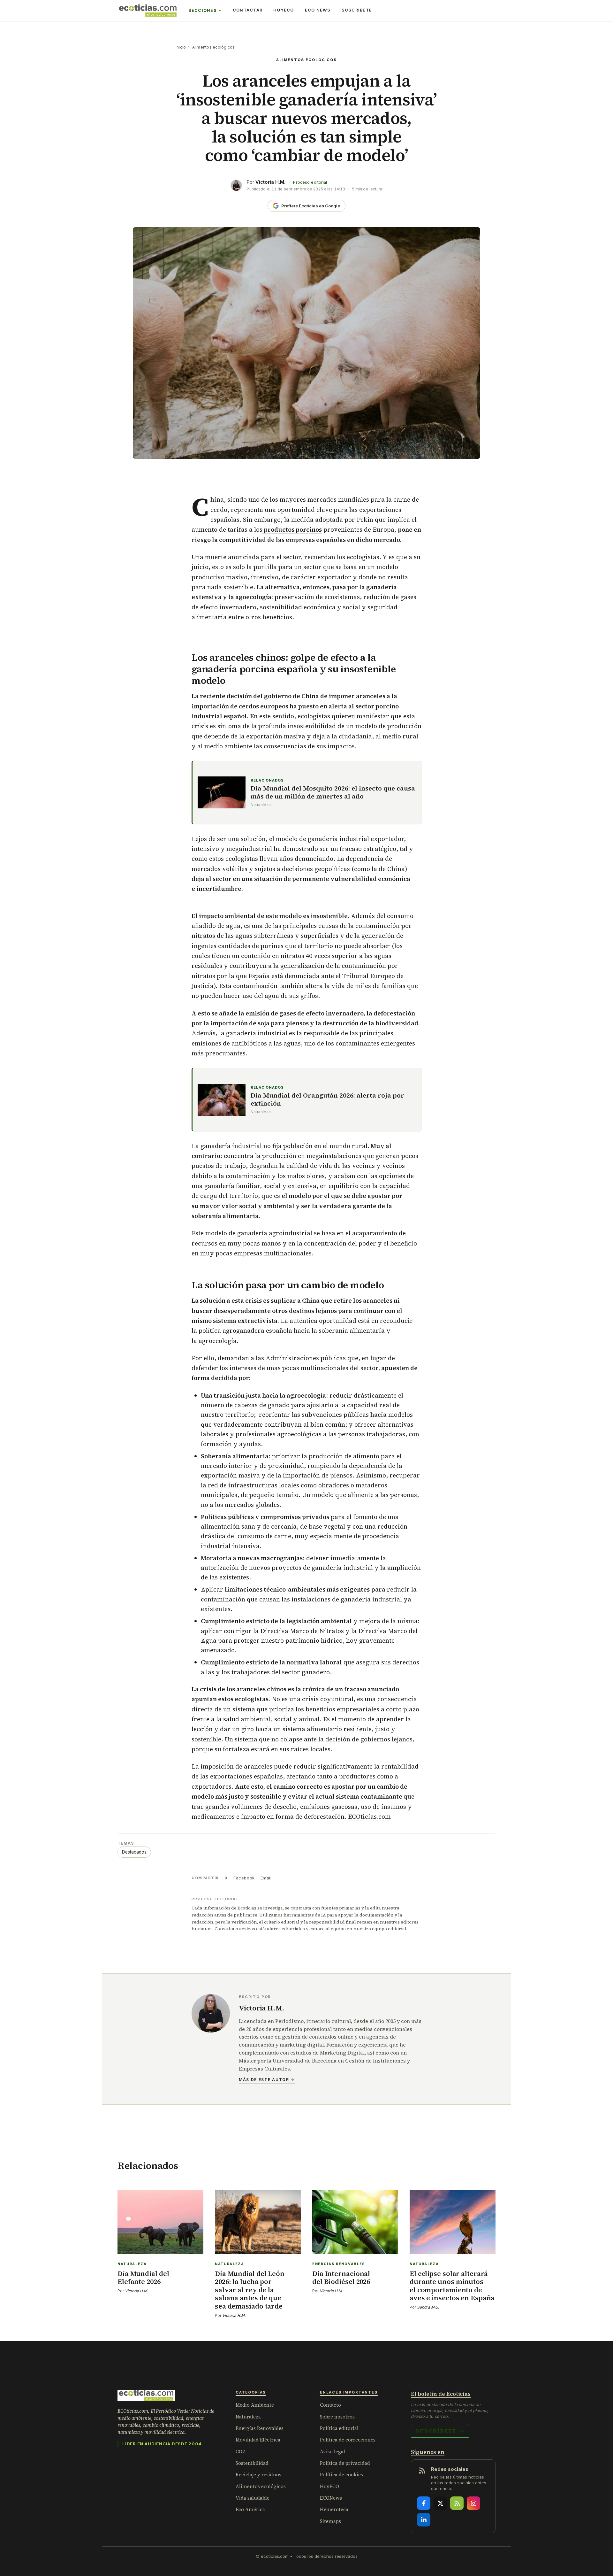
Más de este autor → (267, 2080)
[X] (440, 2503)
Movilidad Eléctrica (258, 2440)
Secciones (203, 10)
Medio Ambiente (255, 2405)
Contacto (330, 2405)
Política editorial (339, 2428)
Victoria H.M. (270, 182)
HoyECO (284, 10)
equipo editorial (389, 1929)
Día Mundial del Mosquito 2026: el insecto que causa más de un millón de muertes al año (333, 792)
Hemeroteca (334, 2509)
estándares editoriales (280, 1929)
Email (266, 1878)
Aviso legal (333, 2452)
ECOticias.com (369, 1816)
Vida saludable (253, 2498)
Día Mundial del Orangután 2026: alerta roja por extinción (327, 1099)
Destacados (134, 1852)
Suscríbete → (440, 2431)
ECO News (318, 10)
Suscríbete (357, 10)
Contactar (248, 10)
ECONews (331, 2498)
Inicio (181, 47)
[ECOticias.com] (148, 11)
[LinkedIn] (424, 2520)
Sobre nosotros (337, 2417)
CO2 (240, 2452)
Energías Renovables (260, 2428)
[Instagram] (473, 2503)
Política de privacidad (345, 2463)
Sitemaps (330, 2521)
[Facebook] (424, 2503)
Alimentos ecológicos (214, 47)
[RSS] (457, 2503)
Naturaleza (248, 2417)
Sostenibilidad (252, 2463)
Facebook (244, 1878)
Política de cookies (341, 2475)
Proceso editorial (310, 182)
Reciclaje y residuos (258, 2475)
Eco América (250, 2509)
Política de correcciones (348, 2440)
